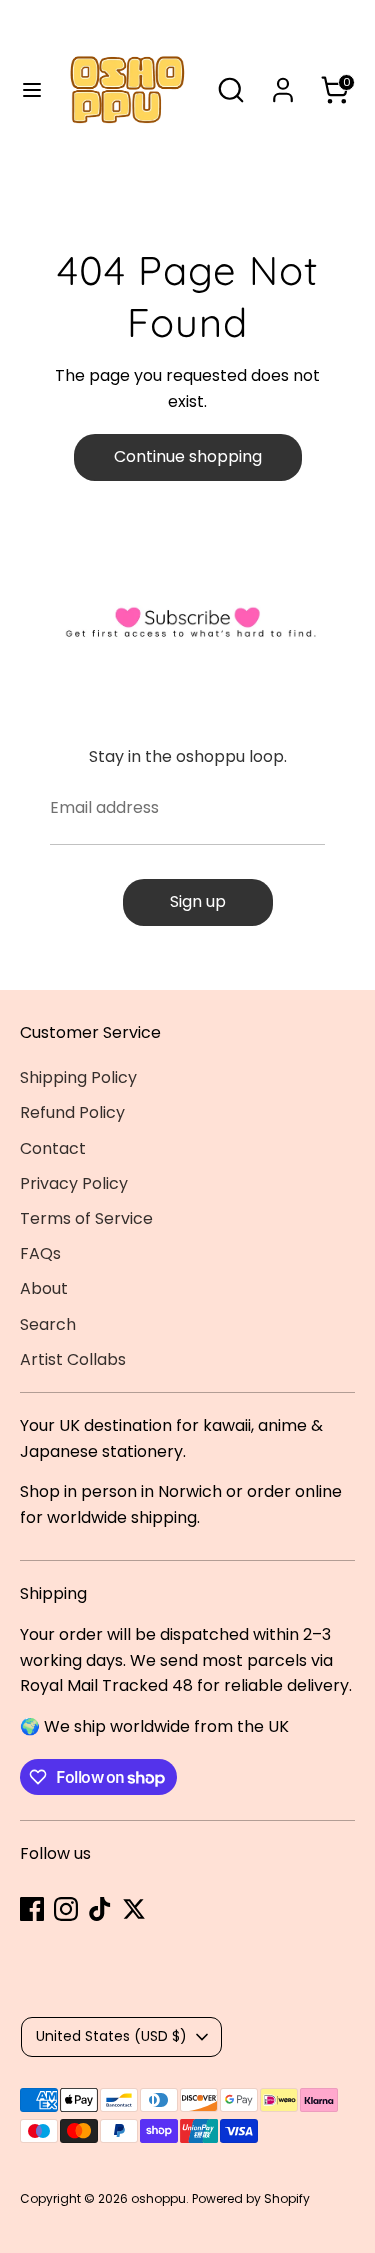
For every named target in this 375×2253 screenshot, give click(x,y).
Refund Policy (72, 1112)
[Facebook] (32, 1909)
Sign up (198, 901)
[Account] (283, 82)
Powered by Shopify (251, 2198)
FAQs (40, 1253)
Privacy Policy (74, 1183)
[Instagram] (66, 1909)
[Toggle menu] (24, 90)
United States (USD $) (111, 2036)
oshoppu (158, 2198)
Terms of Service (86, 1218)
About (44, 1288)
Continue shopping (188, 456)
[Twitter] (134, 1909)
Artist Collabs (73, 1359)
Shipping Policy (78, 1077)
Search (48, 1324)
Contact (53, 1148)
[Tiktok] (100, 1909)
